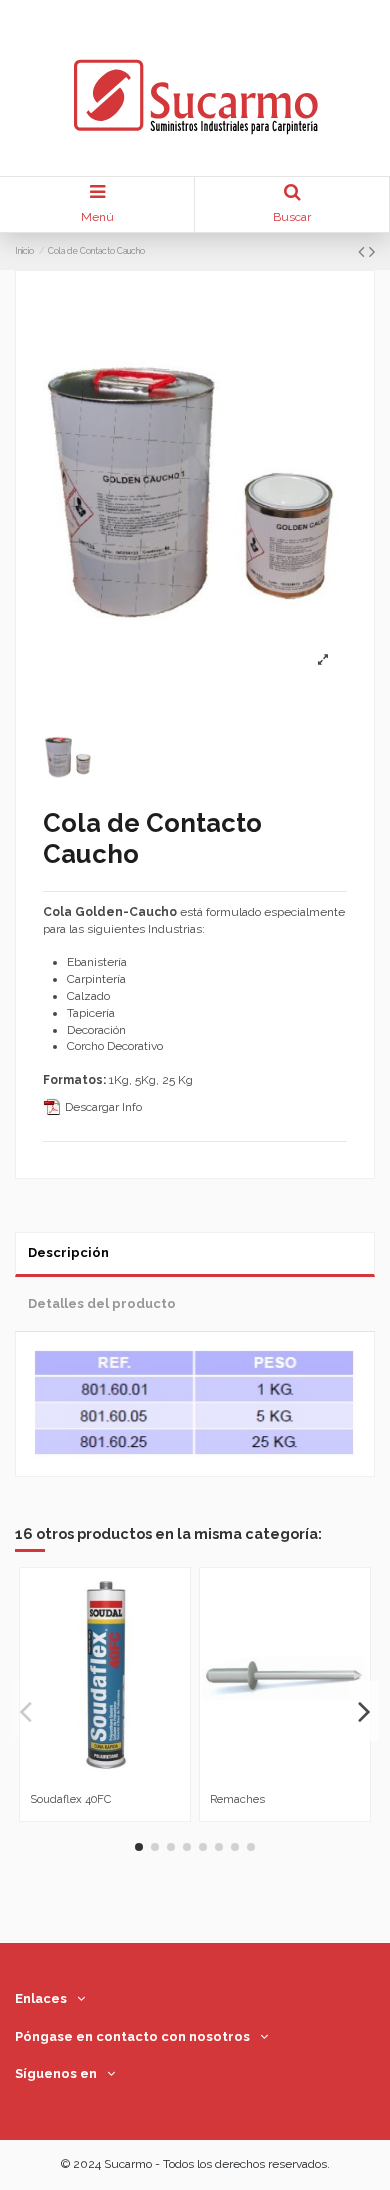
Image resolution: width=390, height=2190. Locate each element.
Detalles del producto (102, 1303)
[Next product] (372, 251)
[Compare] (93, 1779)
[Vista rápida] (117, 1779)
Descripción (68, 1252)
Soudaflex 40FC (70, 1799)
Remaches (237, 1799)
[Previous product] (363, 251)
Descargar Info (102, 1107)
